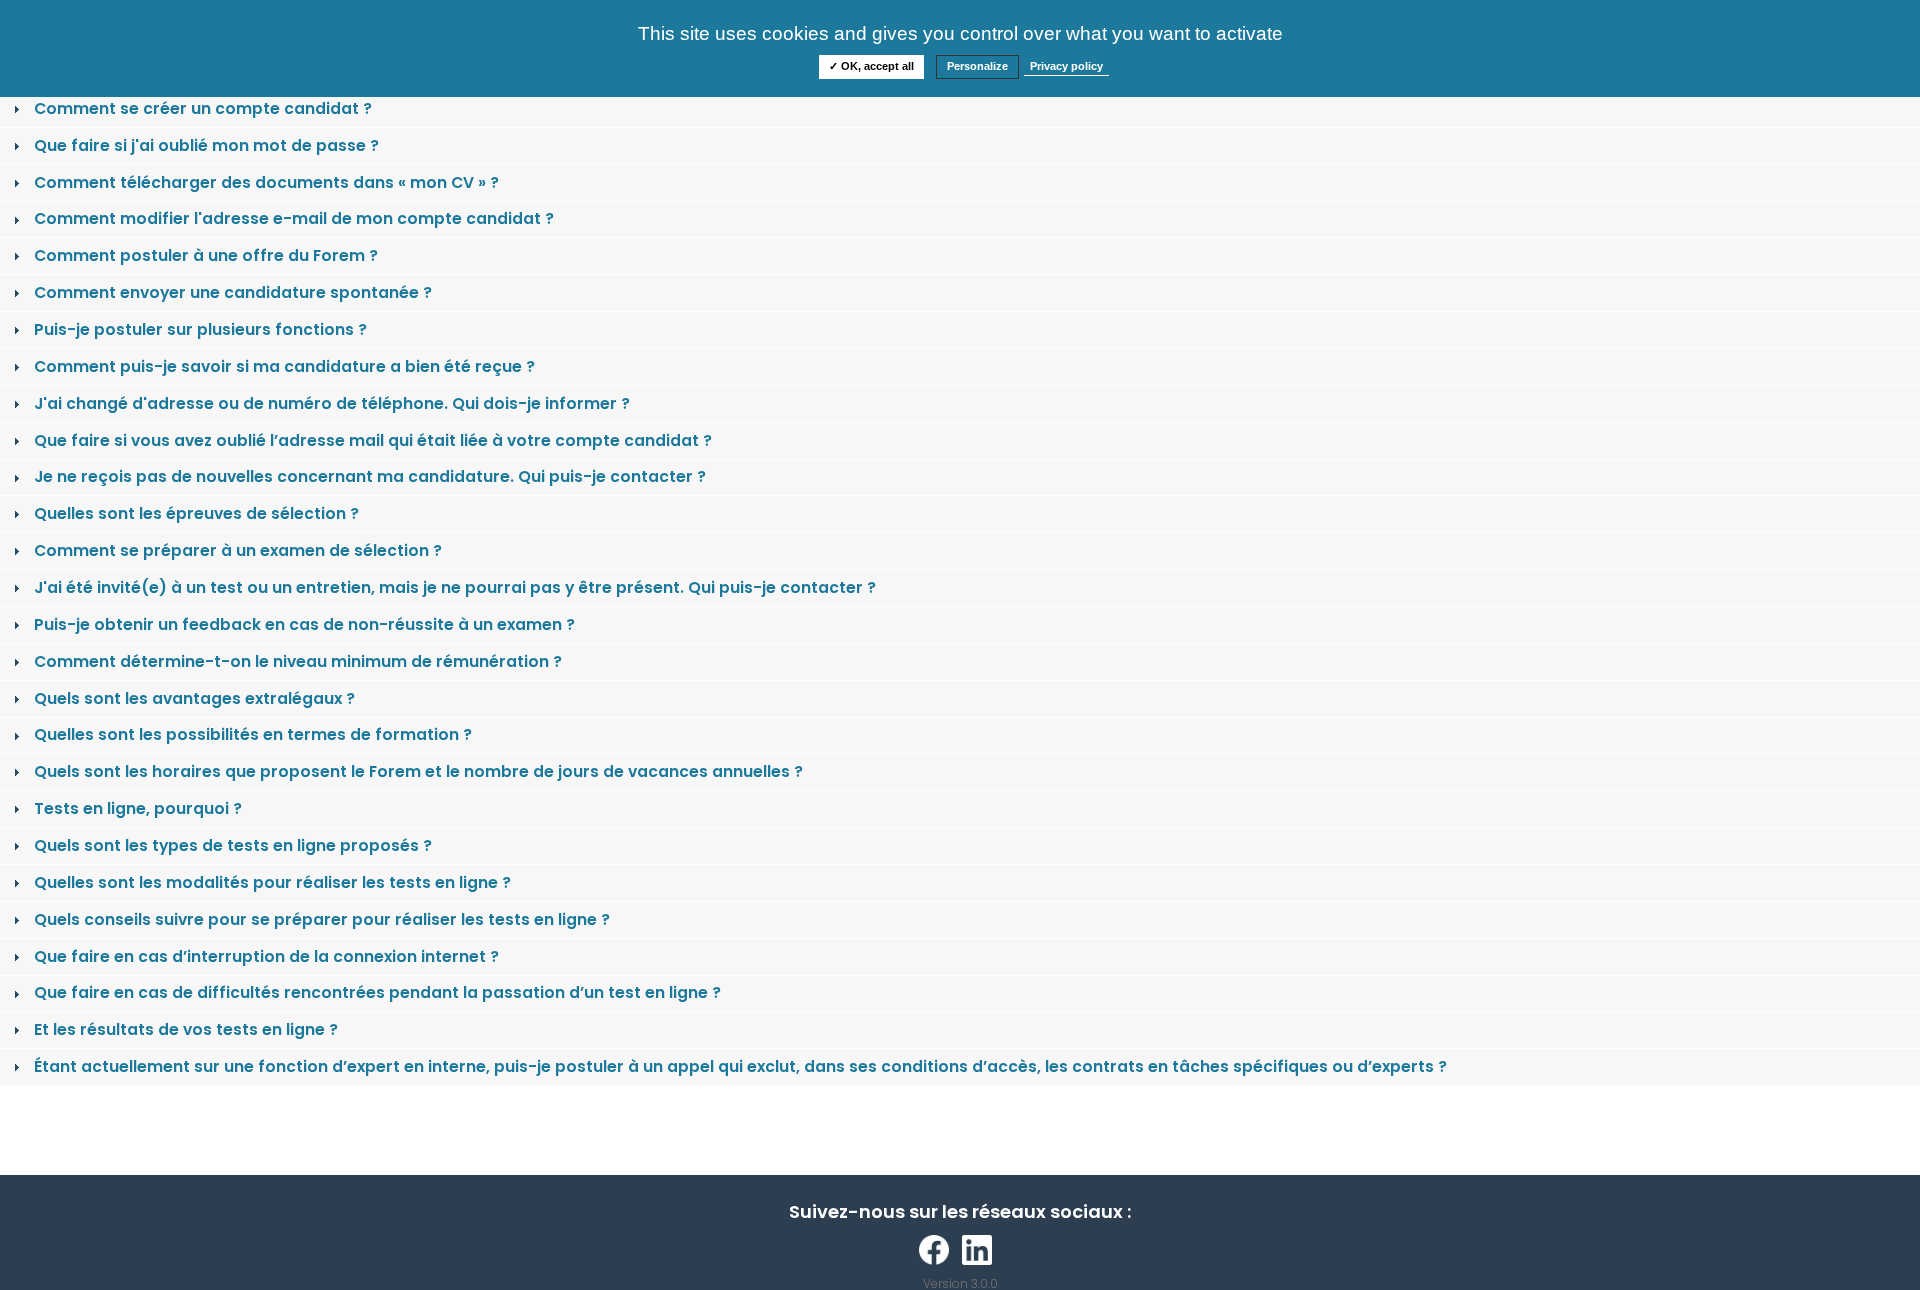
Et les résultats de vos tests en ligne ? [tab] (186, 1029)
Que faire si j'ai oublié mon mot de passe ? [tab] (206, 145)
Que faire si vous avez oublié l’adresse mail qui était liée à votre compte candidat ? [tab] (373, 440)
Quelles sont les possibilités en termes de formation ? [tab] (253, 734)
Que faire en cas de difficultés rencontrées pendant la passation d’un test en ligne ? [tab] (377, 992)
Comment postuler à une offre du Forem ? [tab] (206, 255)
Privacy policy (1066, 66)
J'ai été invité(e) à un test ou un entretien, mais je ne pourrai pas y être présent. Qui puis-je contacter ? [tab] (455, 587)
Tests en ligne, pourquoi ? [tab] (138, 808)
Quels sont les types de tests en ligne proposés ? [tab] (233, 845)
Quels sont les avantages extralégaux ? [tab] (194, 698)
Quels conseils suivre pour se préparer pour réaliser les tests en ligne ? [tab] (322, 919)
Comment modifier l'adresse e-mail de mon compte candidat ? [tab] (294, 218)
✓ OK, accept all (871, 66)
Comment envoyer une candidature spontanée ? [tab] (233, 292)
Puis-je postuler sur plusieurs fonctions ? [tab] (200, 329)
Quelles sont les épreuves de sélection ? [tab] (196, 513)
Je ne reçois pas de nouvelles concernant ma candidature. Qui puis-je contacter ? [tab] (370, 476)
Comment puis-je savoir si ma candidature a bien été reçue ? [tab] (284, 366)
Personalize (977, 66)
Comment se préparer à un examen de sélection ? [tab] (238, 550)
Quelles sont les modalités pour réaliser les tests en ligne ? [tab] (272, 882)
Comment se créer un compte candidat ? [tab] (203, 108)
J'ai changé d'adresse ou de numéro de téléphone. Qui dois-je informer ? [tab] (332, 403)
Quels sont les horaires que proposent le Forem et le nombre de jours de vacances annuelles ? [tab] (418, 771)
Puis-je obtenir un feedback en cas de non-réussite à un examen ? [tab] (304, 624)
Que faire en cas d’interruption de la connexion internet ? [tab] (266, 956)
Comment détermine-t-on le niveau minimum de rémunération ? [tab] (298, 661)
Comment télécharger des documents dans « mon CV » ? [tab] (266, 182)
